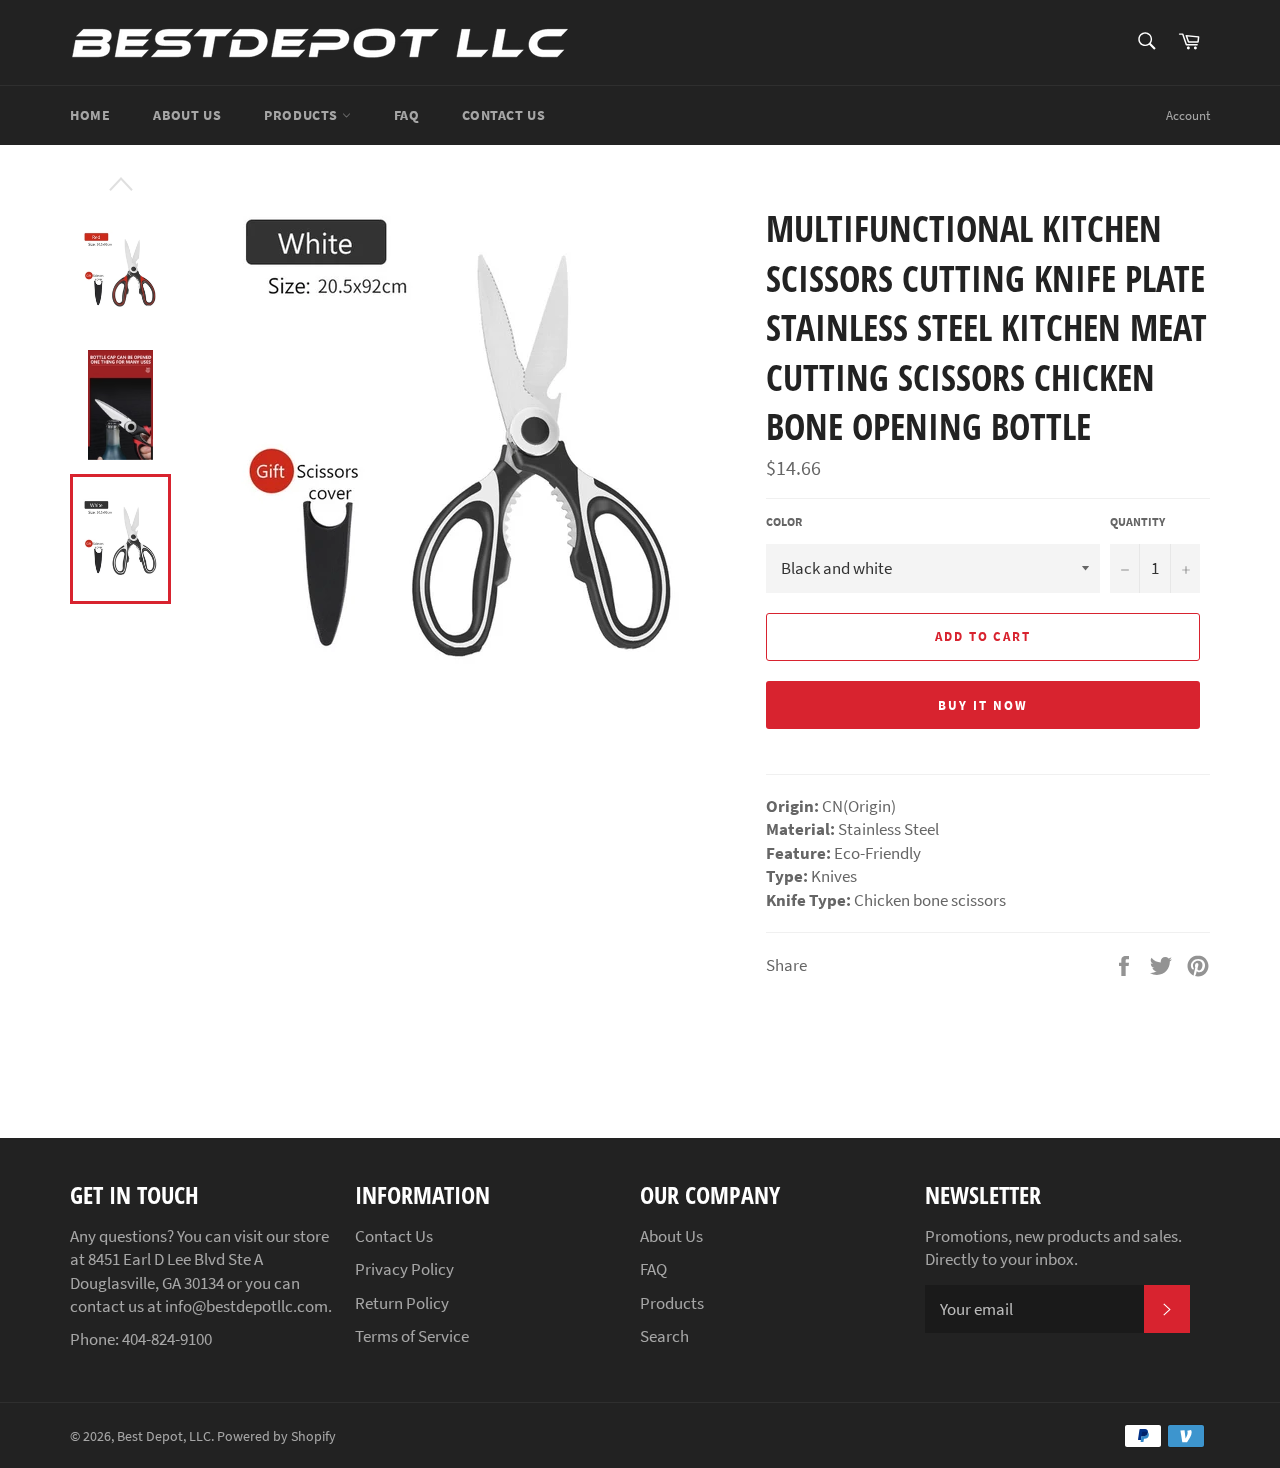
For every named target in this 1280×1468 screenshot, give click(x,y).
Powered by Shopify (276, 1436)
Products (302, 115)
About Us (187, 115)
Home (90, 115)
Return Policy (402, 1303)
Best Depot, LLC (164, 1436)
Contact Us (503, 115)
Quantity (1137, 521)
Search (664, 1336)
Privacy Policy (404, 1269)
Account (1188, 115)
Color (784, 521)
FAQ (407, 115)
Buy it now (983, 705)
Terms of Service (412, 1336)
